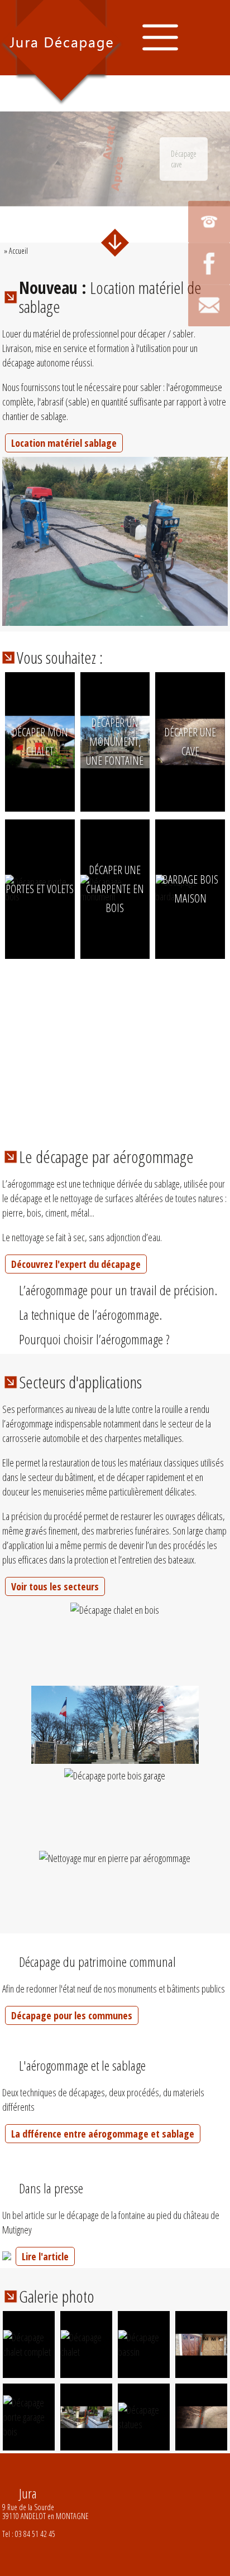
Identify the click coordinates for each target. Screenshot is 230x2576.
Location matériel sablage (64, 443)
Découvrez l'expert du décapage (76, 1264)
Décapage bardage (190, 938)
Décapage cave (190, 790)
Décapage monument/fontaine (131, 790)
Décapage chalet (40, 790)
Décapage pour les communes (72, 2015)
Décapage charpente (115, 938)
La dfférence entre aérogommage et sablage (103, 2134)
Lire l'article (45, 2256)
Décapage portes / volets (40, 932)
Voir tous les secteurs (55, 1586)
